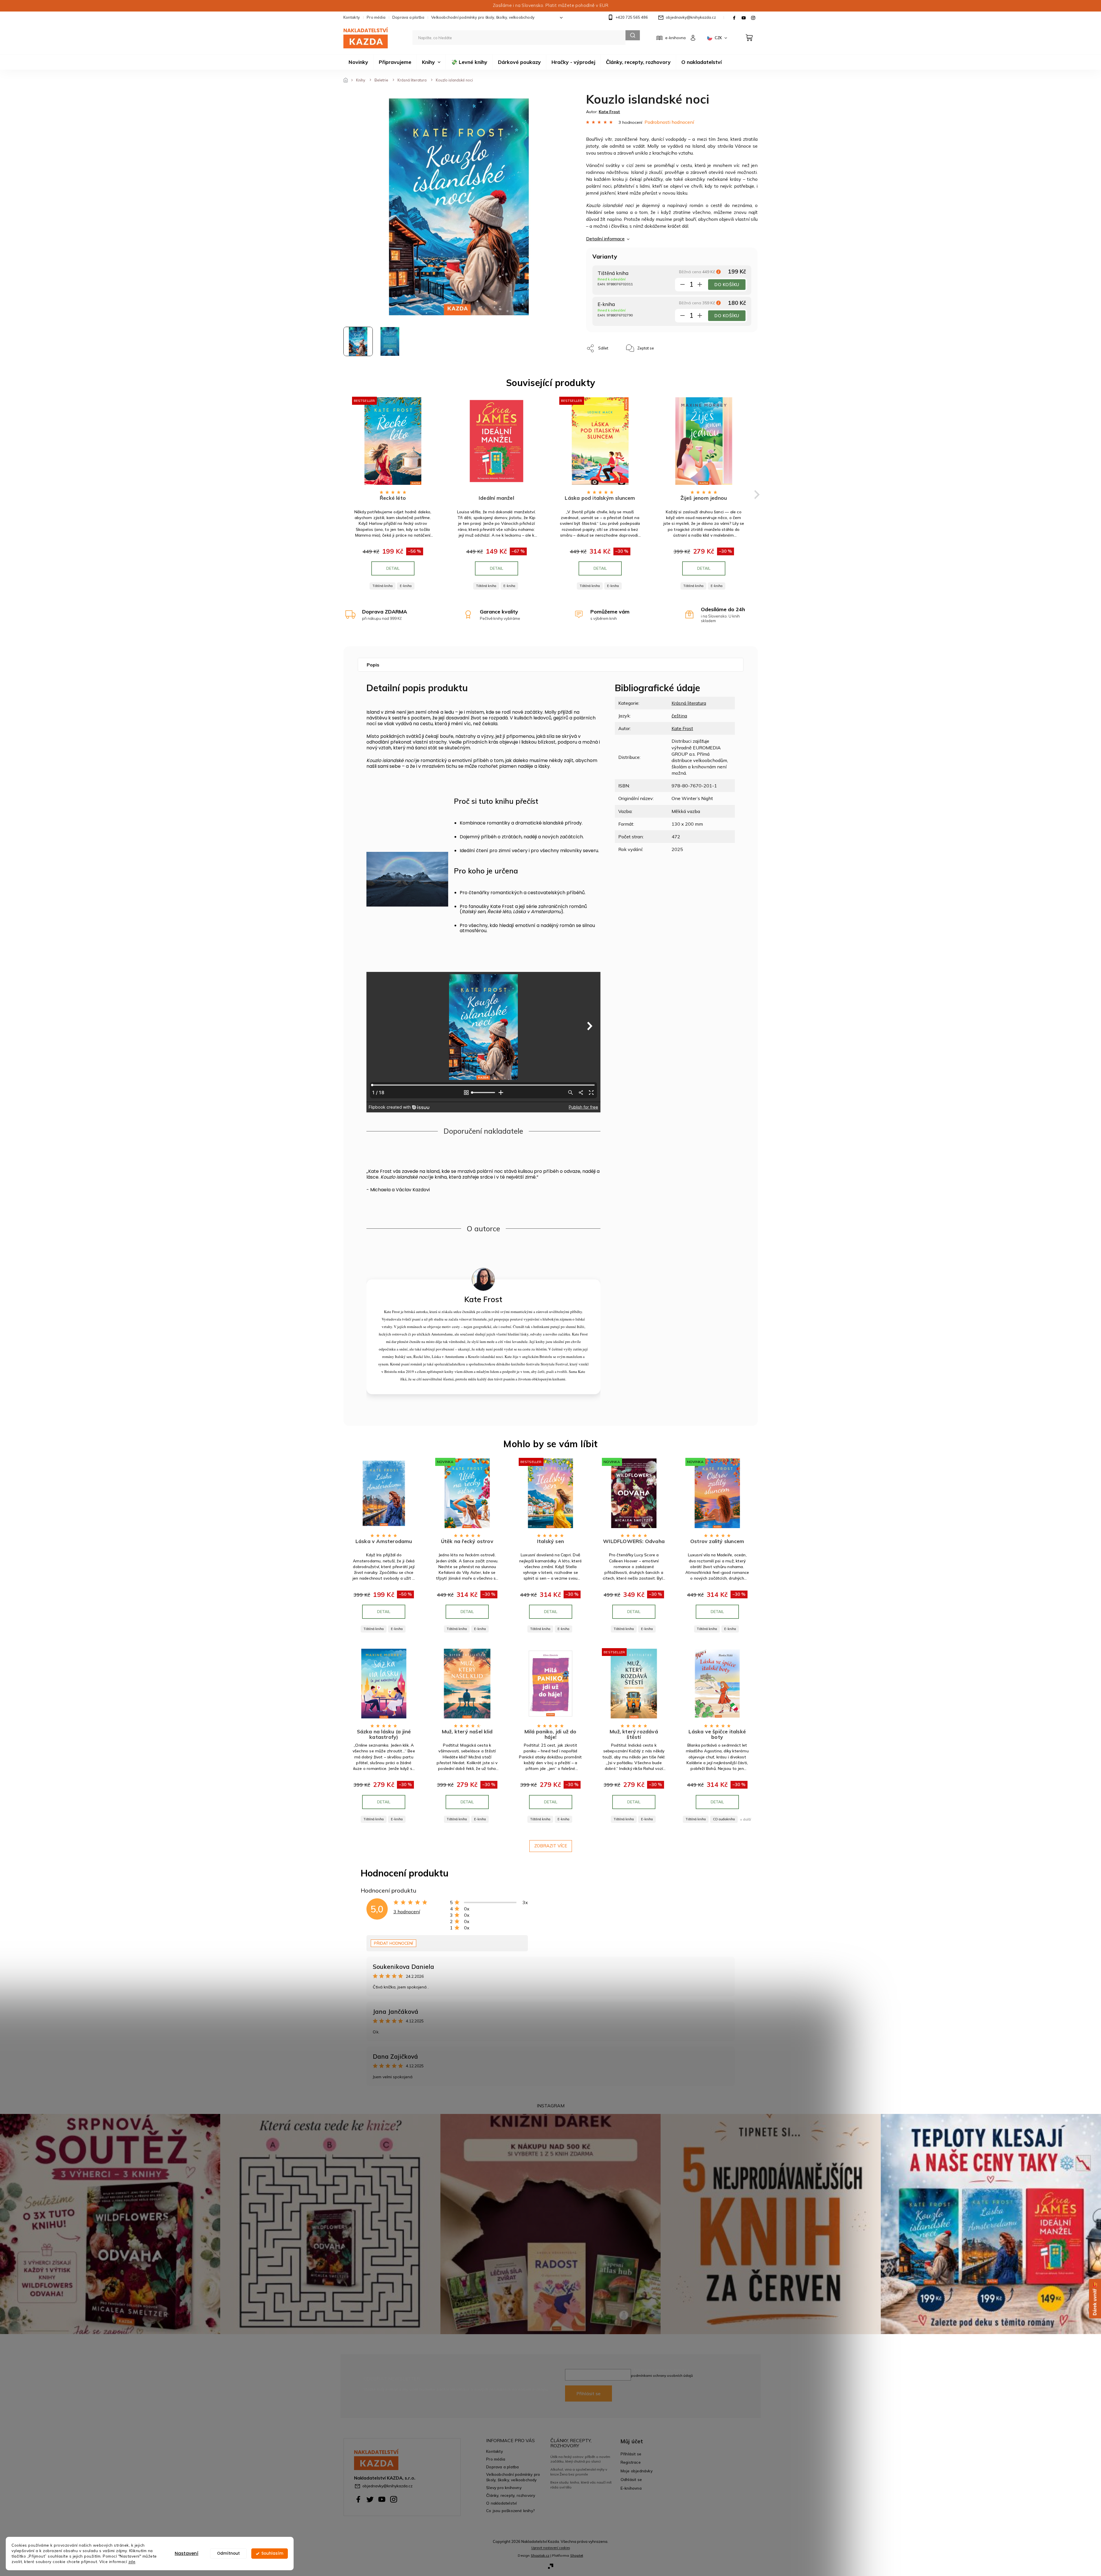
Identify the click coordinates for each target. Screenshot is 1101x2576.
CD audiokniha (724, 1819)
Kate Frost (682, 728)
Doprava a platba (408, 17)
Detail (393, 568)
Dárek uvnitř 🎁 (1095, 2299)
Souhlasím (272, 2553)
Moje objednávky (637, 2471)
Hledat (633, 35)
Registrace (631, 2462)
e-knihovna (675, 38)
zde (132, 2561)
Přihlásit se (588, 2393)
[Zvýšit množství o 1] (700, 286)
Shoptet (577, 2555)
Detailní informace (605, 239)
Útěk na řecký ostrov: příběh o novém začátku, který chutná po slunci (580, 2459)
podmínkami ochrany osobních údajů (662, 2375)
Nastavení (187, 2553)
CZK (719, 38)
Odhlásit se (631, 2479)
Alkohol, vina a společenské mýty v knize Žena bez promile (579, 2472)
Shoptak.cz (540, 2555)
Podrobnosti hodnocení (669, 122)
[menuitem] (358, 62)
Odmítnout (228, 2553)
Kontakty (352, 17)
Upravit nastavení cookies (551, 2548)
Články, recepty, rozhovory (511, 2495)
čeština (679, 716)
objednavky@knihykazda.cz (387, 2486)
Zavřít (672, 345)
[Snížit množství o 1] (682, 286)
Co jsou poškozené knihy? (510, 2511)
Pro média (376, 17)
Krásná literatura (689, 703)
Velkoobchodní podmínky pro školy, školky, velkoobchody (483, 17)
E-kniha (406, 586)
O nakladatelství (501, 2503)
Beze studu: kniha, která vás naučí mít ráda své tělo (581, 2485)
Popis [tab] (373, 665)
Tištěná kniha (383, 586)
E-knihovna (631, 2488)
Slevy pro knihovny (504, 2487)
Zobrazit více (551, 1846)
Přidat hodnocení (393, 1943)
